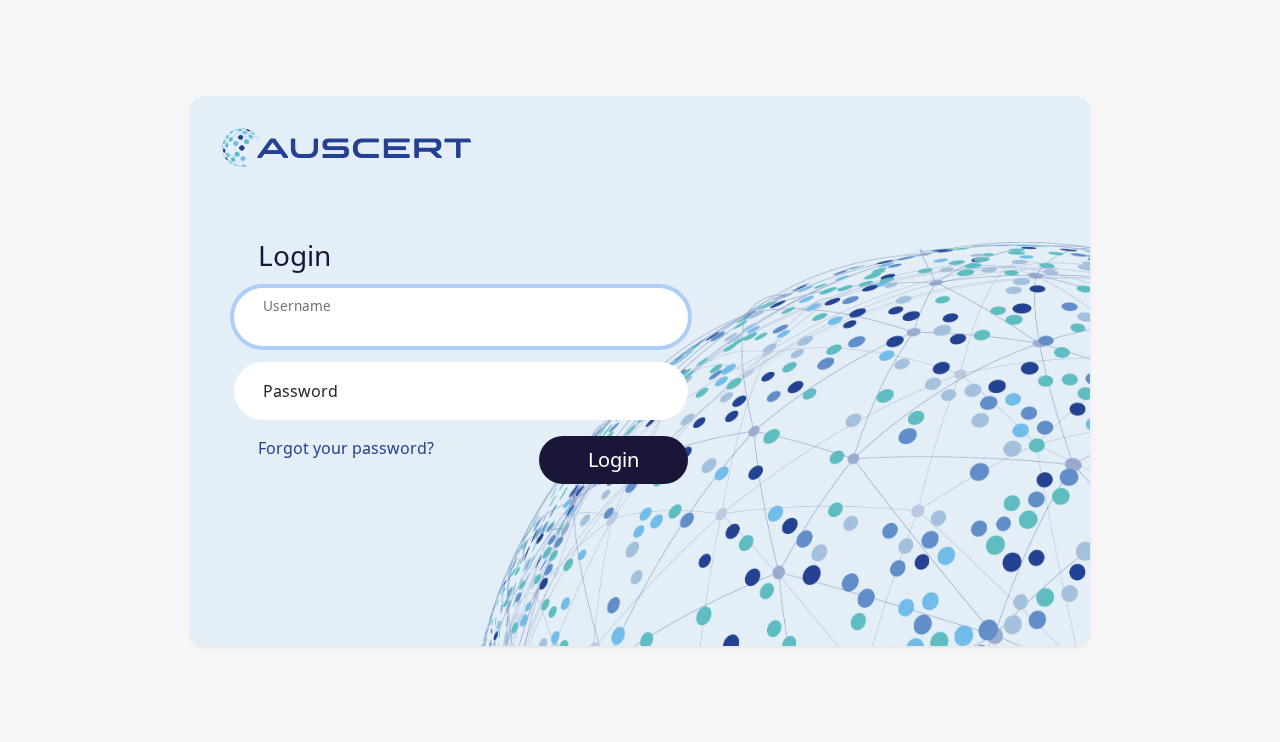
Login (613, 459)
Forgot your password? (346, 448)
